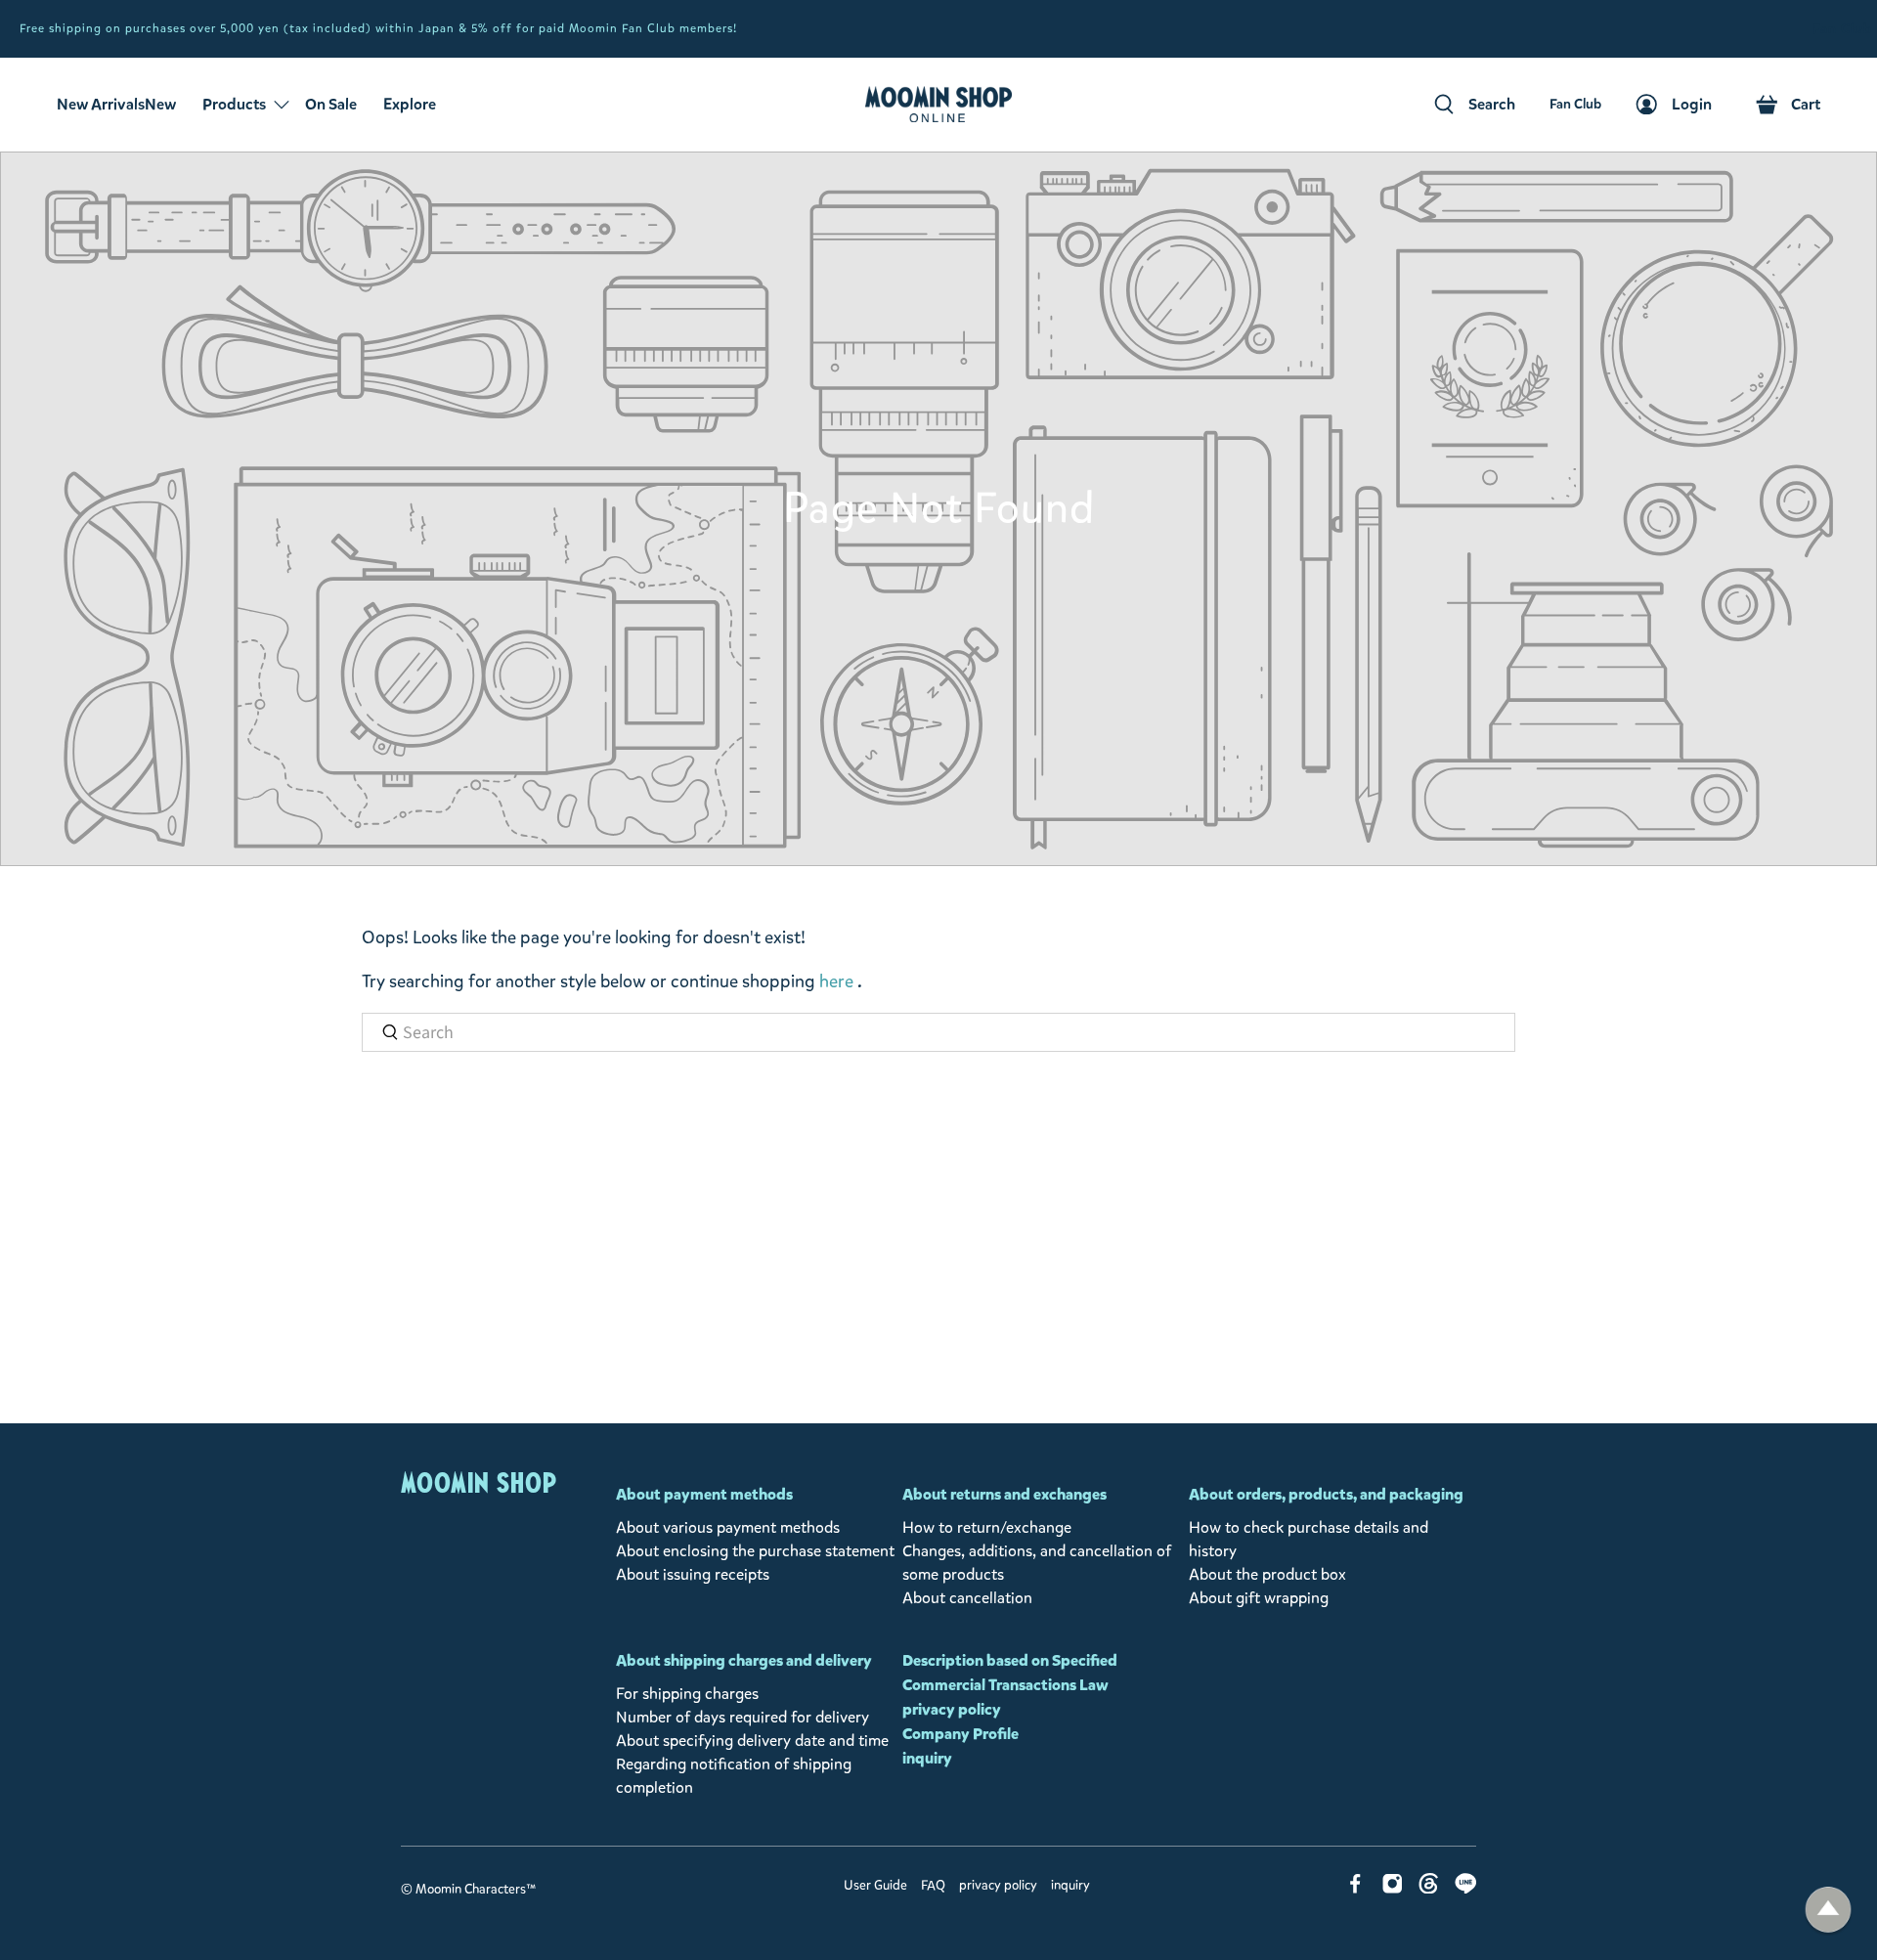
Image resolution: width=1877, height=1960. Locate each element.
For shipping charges (687, 1694)
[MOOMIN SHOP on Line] (1466, 1888)
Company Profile (960, 1734)
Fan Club (1842, 29)
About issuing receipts (693, 1574)
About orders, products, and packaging (1326, 1494)
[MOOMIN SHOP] (938, 105)
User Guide (875, 1886)
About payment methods (704, 1494)
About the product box (1267, 1574)
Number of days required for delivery (742, 1717)
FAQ (933, 1886)
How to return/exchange (987, 1527)
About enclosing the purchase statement (755, 1551)
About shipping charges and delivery (744, 1660)
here (836, 981)
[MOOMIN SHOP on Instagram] (1393, 1888)
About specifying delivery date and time (752, 1741)
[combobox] (938, 1033)
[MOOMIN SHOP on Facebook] (1355, 1888)
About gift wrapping (1259, 1598)
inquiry (927, 1758)
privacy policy (952, 1709)
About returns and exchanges (1004, 1494)
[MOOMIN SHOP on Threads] (1429, 1888)
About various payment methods (728, 1527)
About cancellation (967, 1598)
